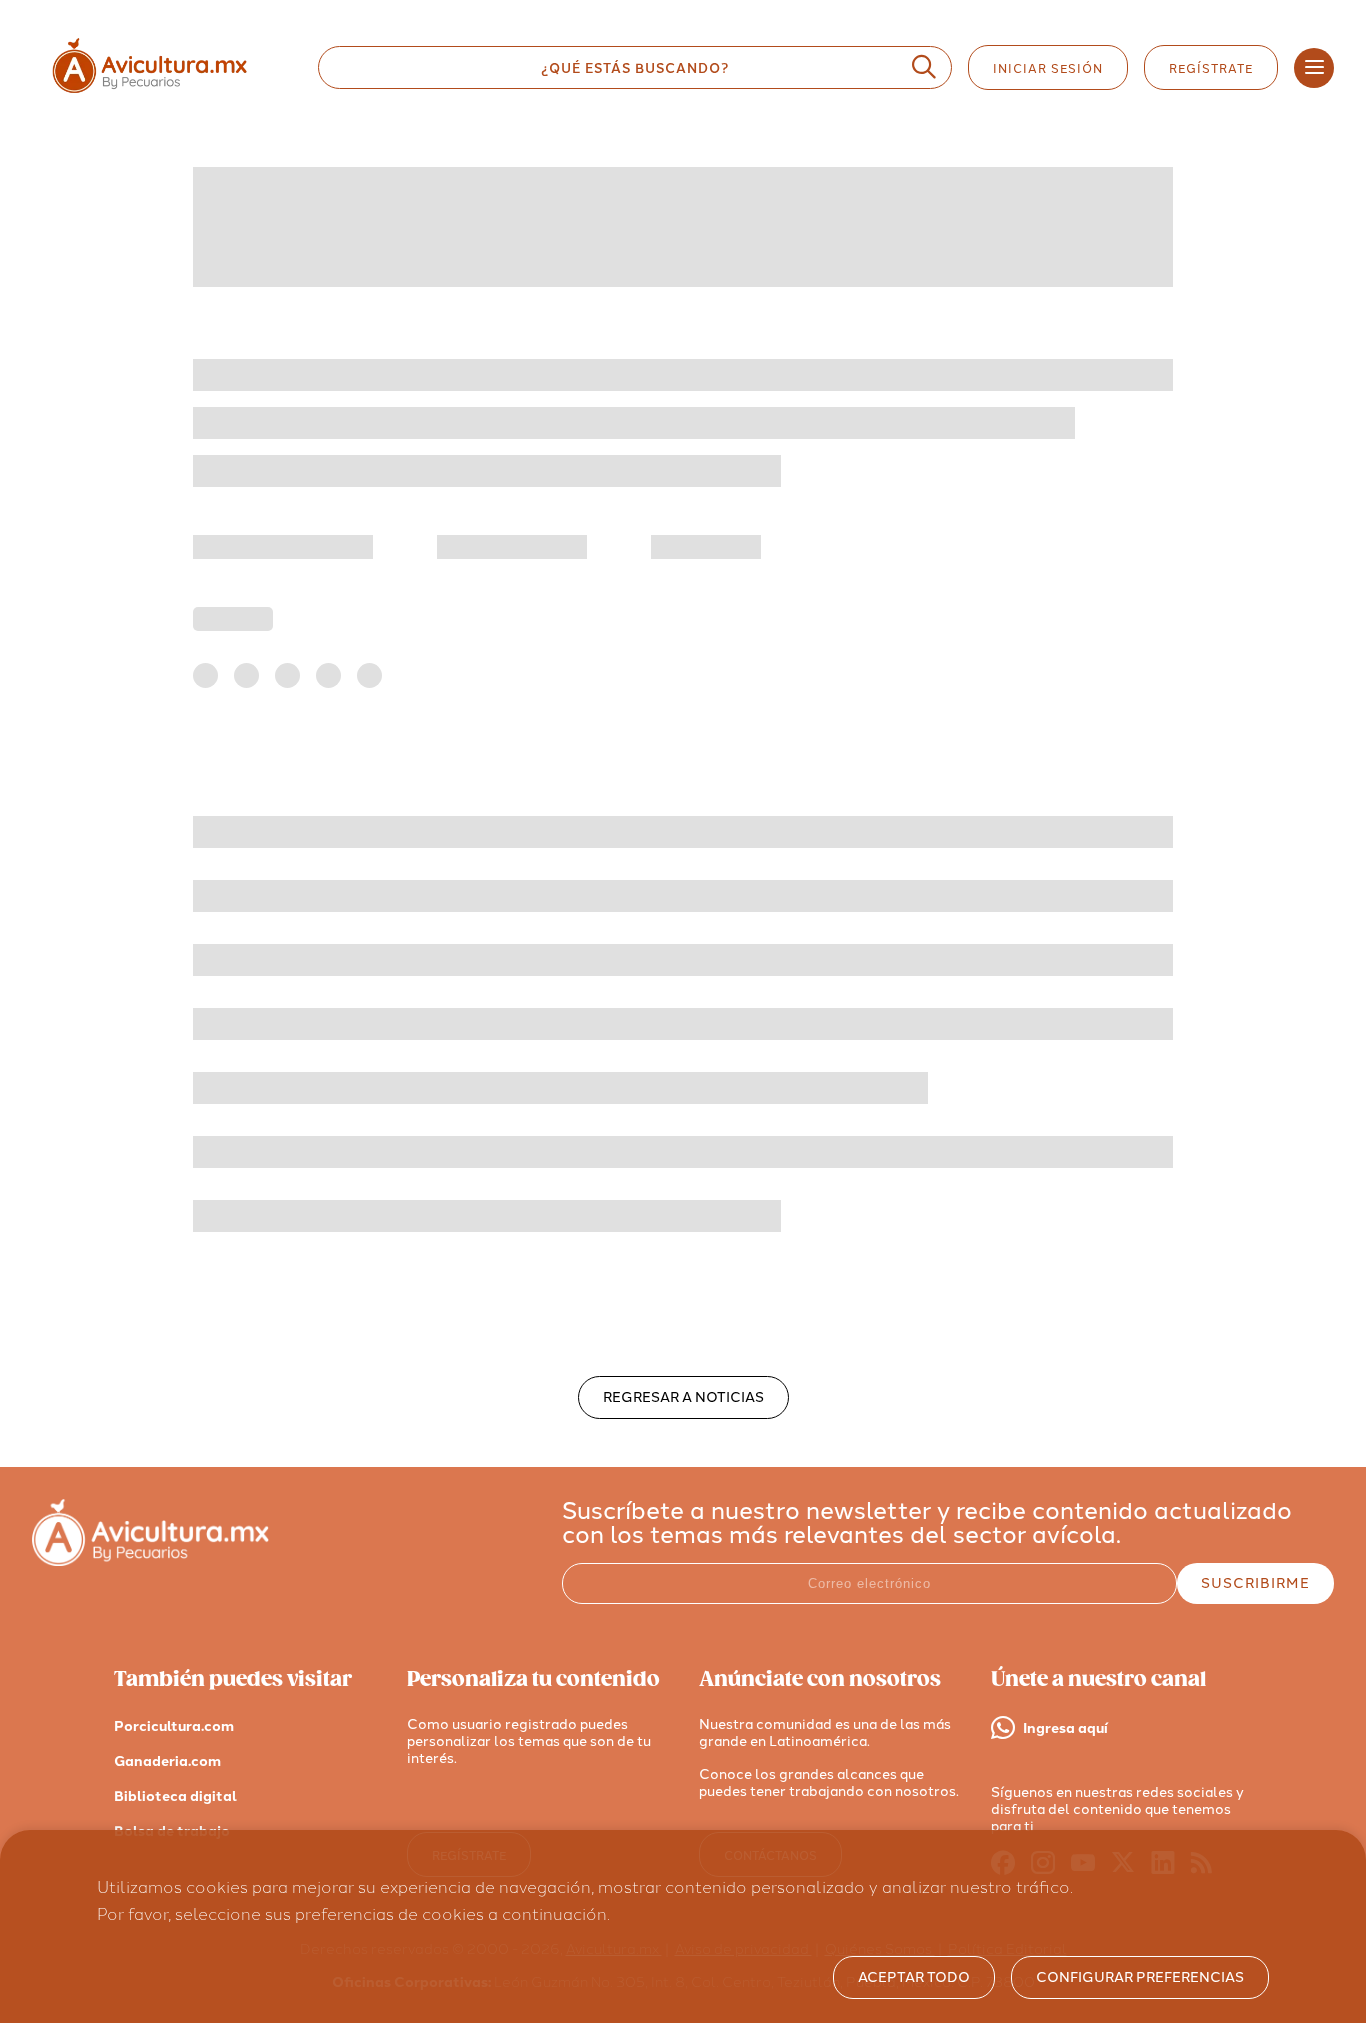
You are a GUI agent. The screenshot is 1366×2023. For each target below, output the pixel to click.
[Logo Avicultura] (167, 93)
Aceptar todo (914, 1977)
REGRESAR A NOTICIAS (683, 1397)
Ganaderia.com (167, 1761)
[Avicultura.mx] (150, 1560)
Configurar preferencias (1140, 1977)
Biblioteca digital (175, 1796)
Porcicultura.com (174, 1726)
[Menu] (1314, 68)
